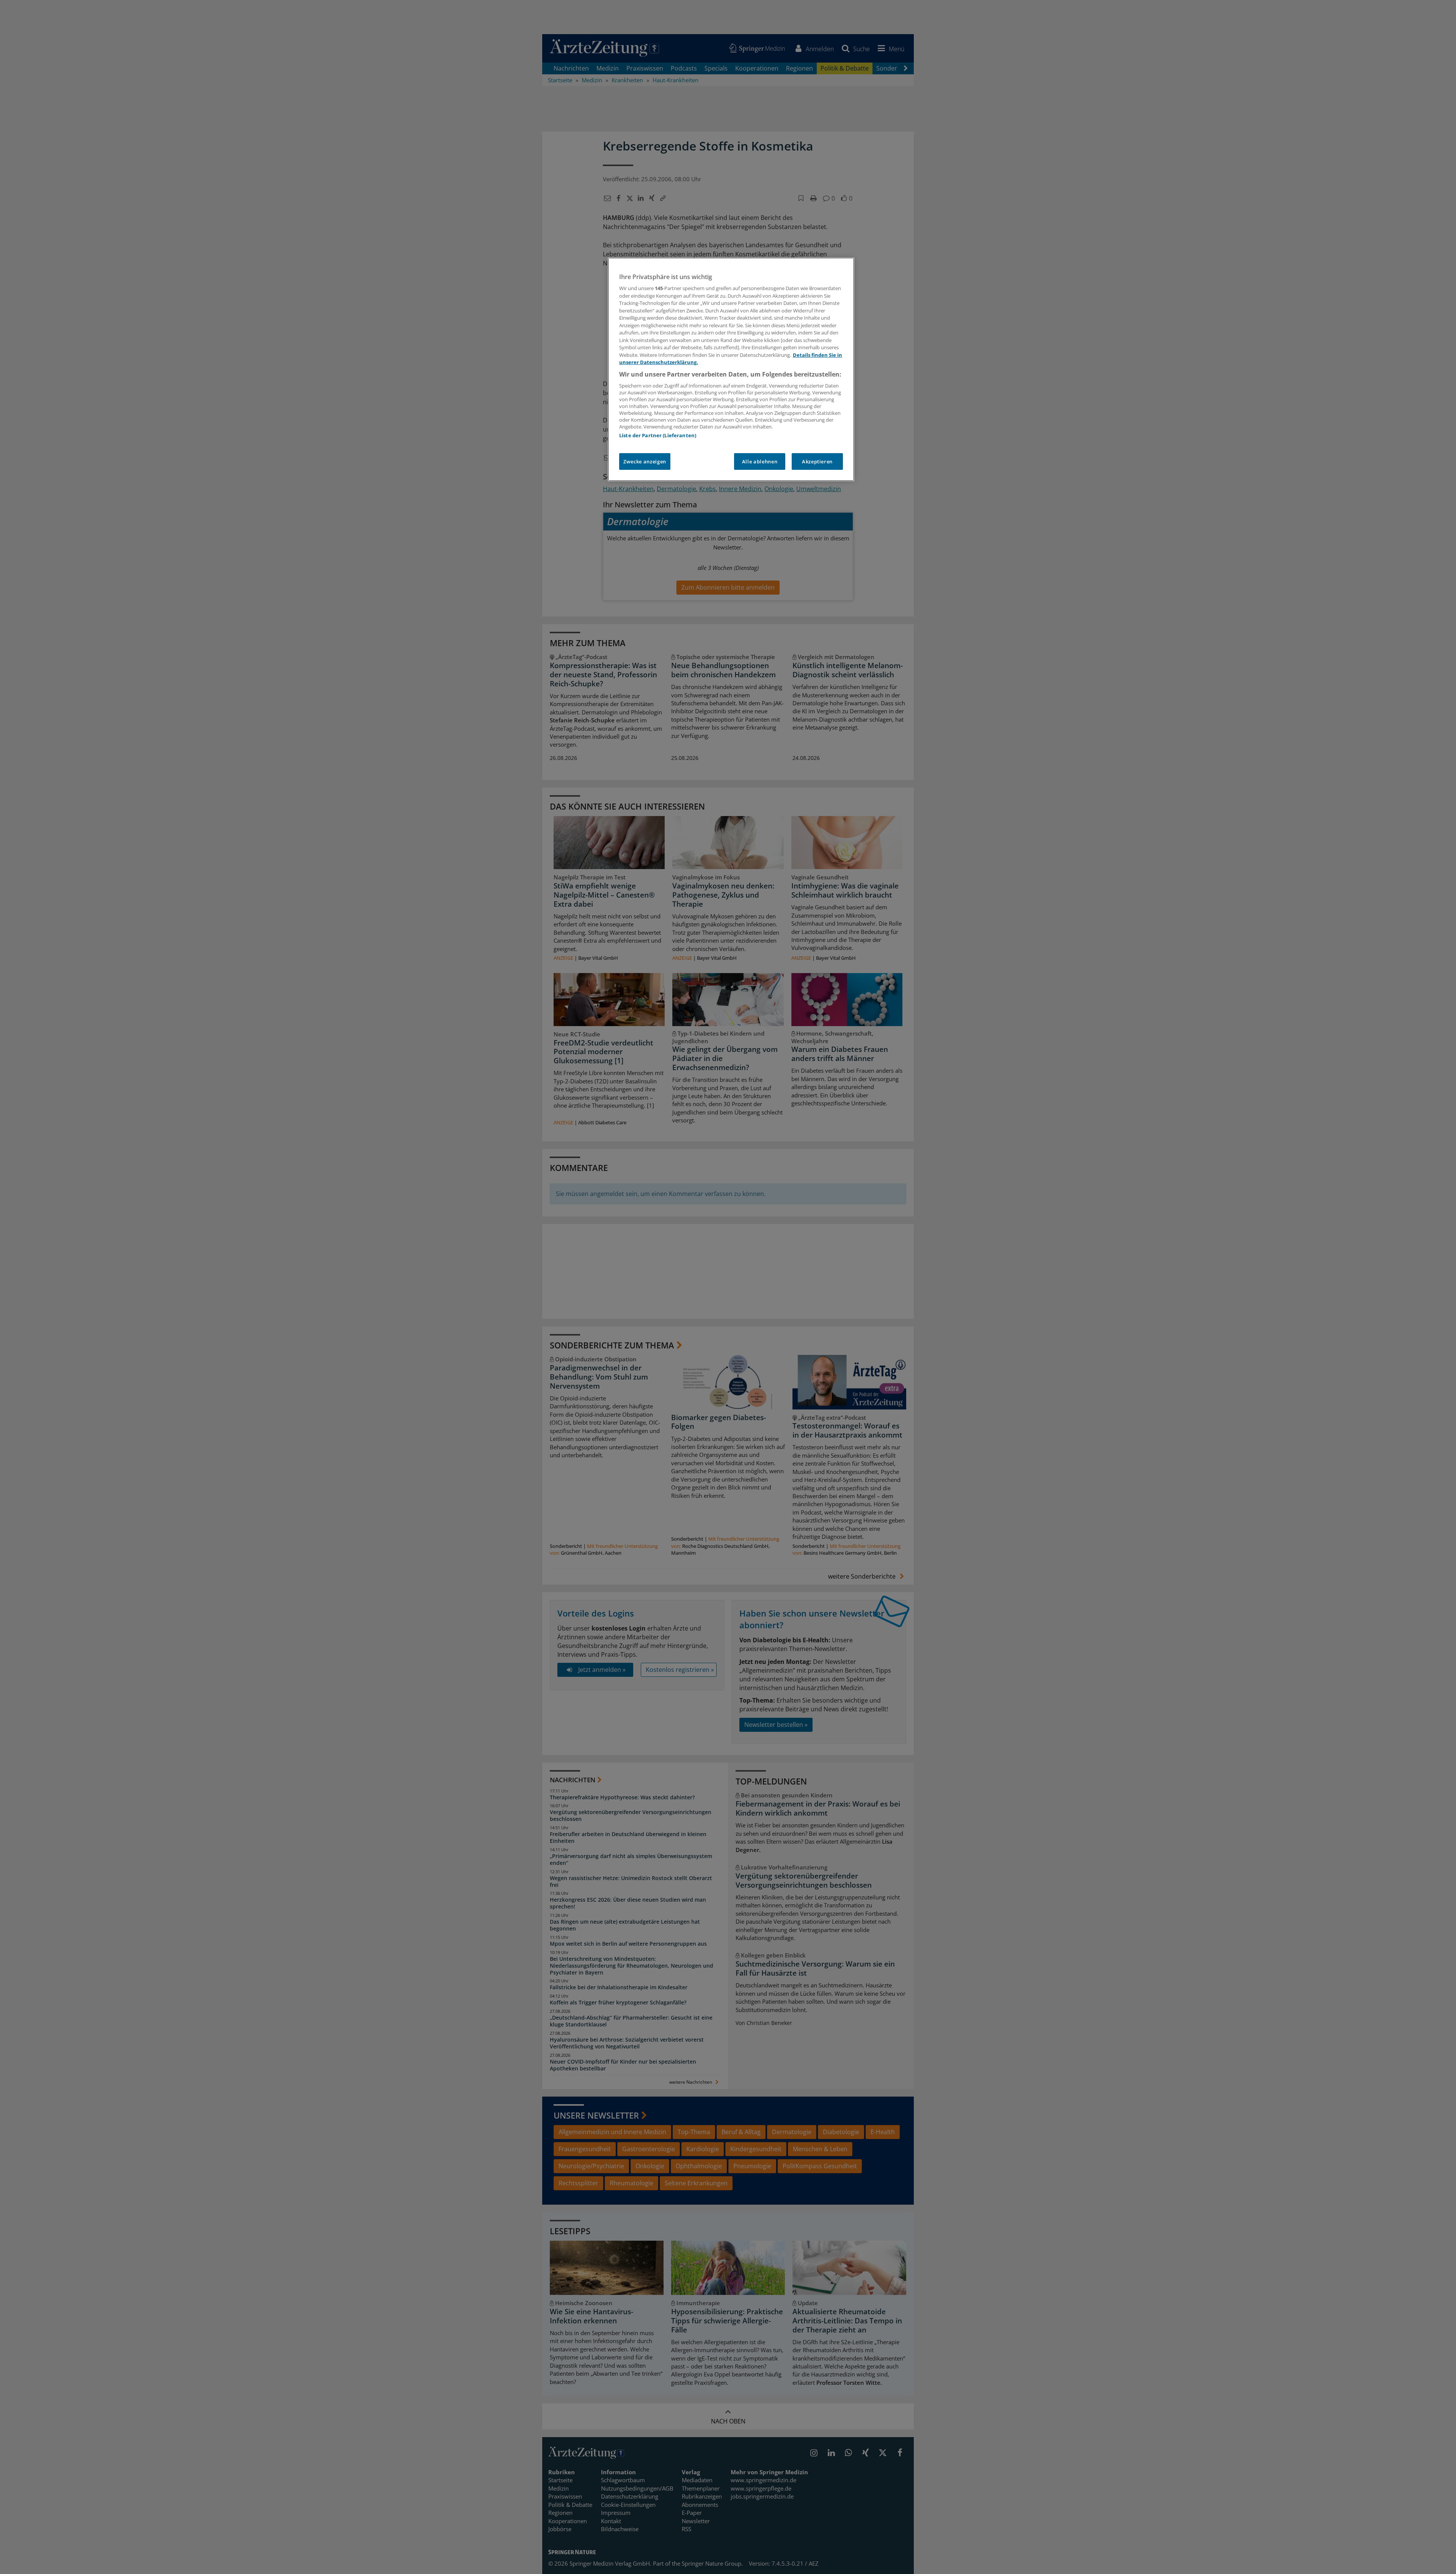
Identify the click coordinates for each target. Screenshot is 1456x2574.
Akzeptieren (817, 461)
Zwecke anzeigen (645, 461)
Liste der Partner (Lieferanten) (658, 435)
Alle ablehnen (760, 461)
